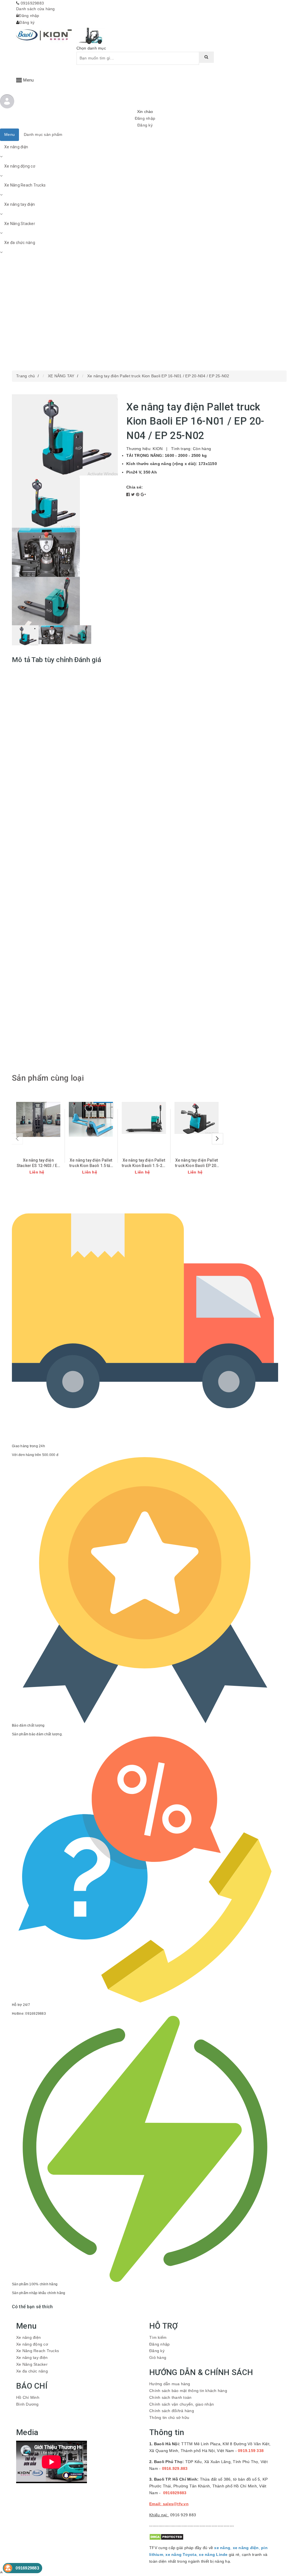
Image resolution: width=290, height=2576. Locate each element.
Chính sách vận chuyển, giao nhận (182, 2404)
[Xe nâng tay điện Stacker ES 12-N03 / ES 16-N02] (38, 1119)
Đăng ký (27, 22)
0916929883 (32, 3)
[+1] (143, 494)
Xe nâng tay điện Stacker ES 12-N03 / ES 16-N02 (38, 1166)
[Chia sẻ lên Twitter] (134, 494)
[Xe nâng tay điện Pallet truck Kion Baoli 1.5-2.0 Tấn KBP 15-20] (144, 1118)
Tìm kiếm (158, 2337)
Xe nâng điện (16, 147)
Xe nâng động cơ (20, 166)
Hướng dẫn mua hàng (170, 2384)
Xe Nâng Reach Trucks (25, 185)
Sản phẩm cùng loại (48, 1078)
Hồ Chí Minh (28, 2397)
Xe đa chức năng (20, 243)
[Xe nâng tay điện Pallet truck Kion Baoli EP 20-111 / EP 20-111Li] (197, 1118)
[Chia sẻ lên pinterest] (138, 494)
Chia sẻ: (135, 487)
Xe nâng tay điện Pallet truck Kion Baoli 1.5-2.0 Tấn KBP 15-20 (144, 1166)
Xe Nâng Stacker (20, 224)
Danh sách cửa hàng (36, 9)
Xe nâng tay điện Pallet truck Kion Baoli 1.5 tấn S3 (91, 1166)
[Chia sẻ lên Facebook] (129, 494)
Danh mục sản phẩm (43, 134)
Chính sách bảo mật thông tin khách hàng (188, 2391)
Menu (9, 134)
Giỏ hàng (158, 2357)
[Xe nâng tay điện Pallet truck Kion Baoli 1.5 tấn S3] (91, 1119)
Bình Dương (27, 2404)
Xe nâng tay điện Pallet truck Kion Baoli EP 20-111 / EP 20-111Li (196, 1166)
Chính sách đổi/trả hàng (172, 2411)
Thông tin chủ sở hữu (169, 2417)
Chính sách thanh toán (170, 2397)
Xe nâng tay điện (20, 204)
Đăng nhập (29, 16)
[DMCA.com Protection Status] (166, 2537)
